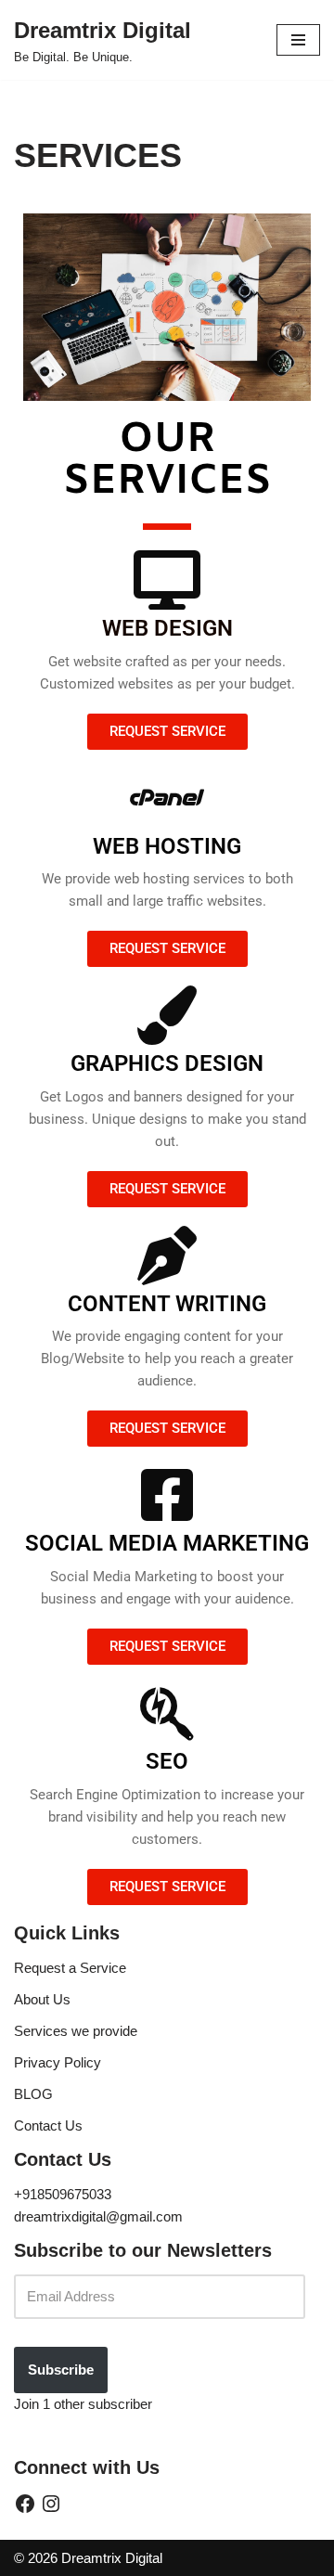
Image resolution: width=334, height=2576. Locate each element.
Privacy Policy (58, 2062)
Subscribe (61, 2370)
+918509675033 (63, 2194)
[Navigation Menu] (298, 40)
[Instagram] (51, 2504)
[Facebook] (25, 2504)
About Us (42, 1999)
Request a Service (70, 1968)
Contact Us (48, 2125)
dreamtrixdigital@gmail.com (98, 2216)
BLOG (33, 2094)
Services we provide (76, 2031)
